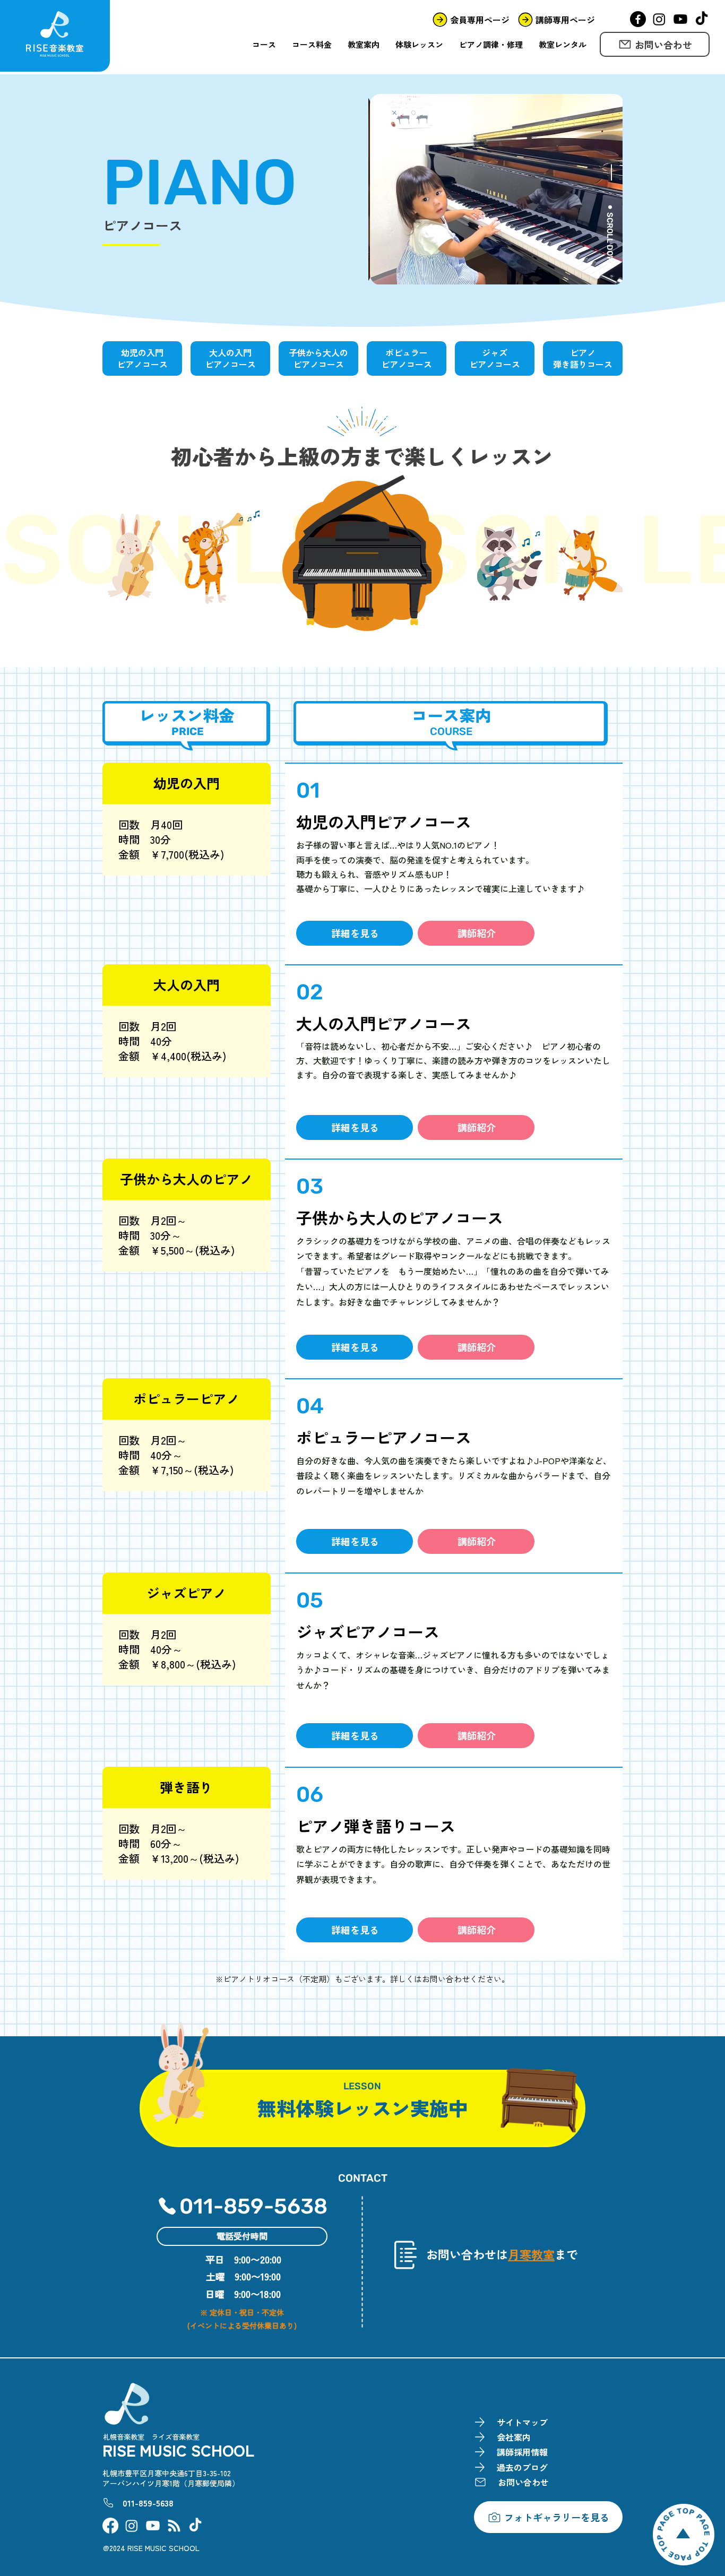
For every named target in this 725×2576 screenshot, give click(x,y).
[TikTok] (702, 19)
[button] (355, 933)
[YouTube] (680, 19)
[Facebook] (638, 19)
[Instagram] (659, 19)
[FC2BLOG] (174, 2526)
